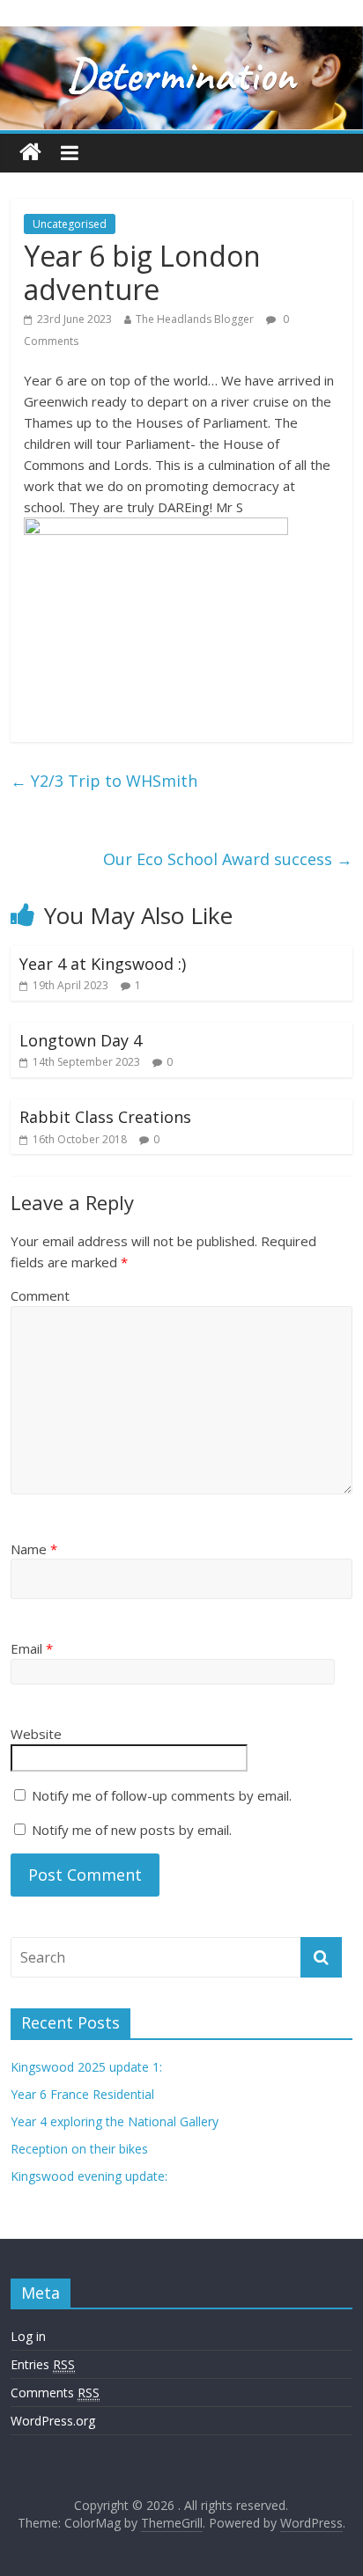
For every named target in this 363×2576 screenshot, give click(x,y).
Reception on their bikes (79, 2149)
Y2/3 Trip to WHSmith (104, 781)
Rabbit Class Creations (105, 1117)
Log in (28, 2336)
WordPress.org (53, 2421)
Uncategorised (70, 224)
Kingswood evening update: (89, 2176)
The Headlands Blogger (195, 319)
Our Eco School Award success (228, 859)
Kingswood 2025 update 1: (86, 2067)
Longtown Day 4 (81, 1040)
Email (32, 1648)
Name (34, 1549)
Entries (43, 2364)
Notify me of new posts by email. (132, 1830)
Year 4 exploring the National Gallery (115, 2121)
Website (36, 1734)
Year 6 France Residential (82, 2094)
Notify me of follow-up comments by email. (162, 1795)
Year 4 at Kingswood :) (103, 964)
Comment (40, 1295)
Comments (55, 2393)
